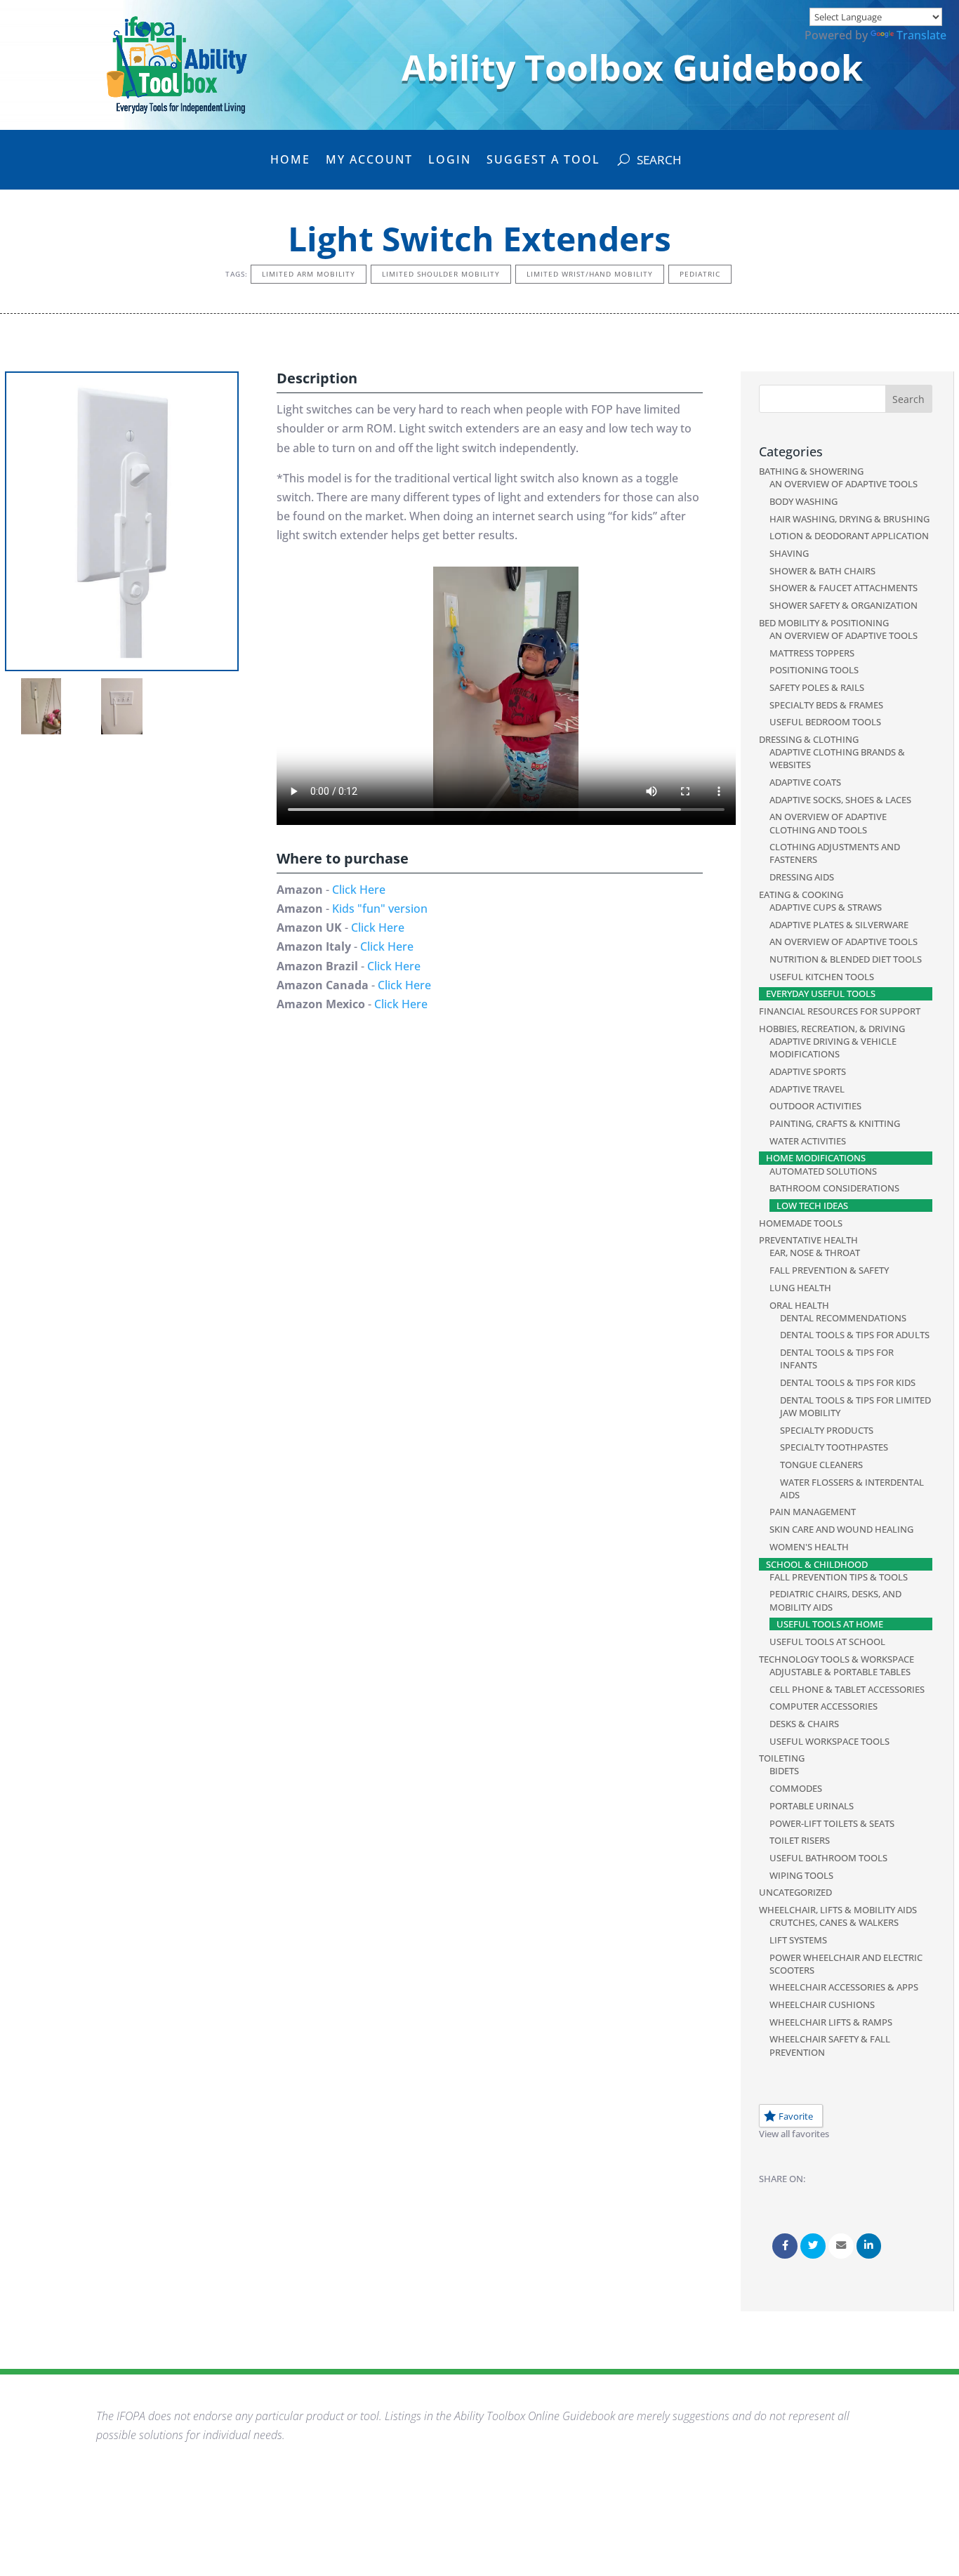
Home (290, 161)
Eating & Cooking (801, 894)
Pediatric (700, 274)
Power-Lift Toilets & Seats (832, 1823)
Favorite (796, 2116)
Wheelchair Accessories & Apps (844, 1987)
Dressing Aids (802, 877)
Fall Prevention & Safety (829, 1270)
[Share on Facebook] (785, 2246)
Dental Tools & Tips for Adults (855, 1335)
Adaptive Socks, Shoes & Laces (840, 800)
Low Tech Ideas (812, 1206)
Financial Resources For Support (840, 1011)
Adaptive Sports (808, 1071)
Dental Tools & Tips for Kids (848, 1382)
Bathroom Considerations (834, 1188)
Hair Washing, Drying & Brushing (849, 519)
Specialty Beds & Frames (826, 705)
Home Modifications (816, 1158)
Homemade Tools (801, 1223)
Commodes (796, 1788)
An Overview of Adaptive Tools (844, 484)
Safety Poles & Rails (817, 687)
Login (450, 161)
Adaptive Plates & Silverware (839, 925)
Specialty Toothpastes (834, 1447)
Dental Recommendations (843, 1318)
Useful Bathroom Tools (828, 1858)
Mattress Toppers (812, 653)
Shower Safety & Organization (844, 605)
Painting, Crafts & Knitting (835, 1123)
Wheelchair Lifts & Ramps (831, 2022)
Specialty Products (827, 1430)
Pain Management (813, 1512)
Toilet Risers (800, 1840)
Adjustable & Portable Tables (840, 1672)
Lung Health (800, 1288)
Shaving (789, 553)
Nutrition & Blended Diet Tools (846, 959)
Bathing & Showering (811, 471)
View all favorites (794, 2134)
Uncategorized (795, 1892)
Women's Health (809, 1547)
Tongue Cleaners (821, 1465)
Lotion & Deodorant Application (849, 536)
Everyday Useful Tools (821, 993)
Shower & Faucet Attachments (844, 588)
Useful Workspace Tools (829, 1741)
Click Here (359, 890)
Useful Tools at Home (830, 1624)
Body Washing (803, 501)
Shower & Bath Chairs (822, 571)
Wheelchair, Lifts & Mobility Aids (838, 1910)
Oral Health (799, 1305)
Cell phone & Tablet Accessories (847, 1689)
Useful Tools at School (827, 1642)
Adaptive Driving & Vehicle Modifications (833, 1048)
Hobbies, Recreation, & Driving (832, 1029)
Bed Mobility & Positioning (824, 623)
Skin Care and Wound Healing (841, 1529)
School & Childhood (817, 1564)
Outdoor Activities (815, 1106)
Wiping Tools (801, 1875)
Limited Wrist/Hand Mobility (590, 274)
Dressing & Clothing (809, 739)
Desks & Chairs (804, 1724)
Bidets (784, 1771)
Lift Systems (798, 1940)
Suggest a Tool (543, 161)
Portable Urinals (812, 1806)
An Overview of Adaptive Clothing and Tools (828, 823)
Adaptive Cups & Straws (826, 907)
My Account (369, 161)
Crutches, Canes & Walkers (834, 1922)
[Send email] (841, 2246)
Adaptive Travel (807, 1089)
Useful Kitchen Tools (822, 977)
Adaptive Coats (805, 782)
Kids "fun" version (380, 909)
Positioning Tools (814, 670)
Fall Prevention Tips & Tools (839, 1577)
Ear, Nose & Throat (815, 1253)
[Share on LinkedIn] (869, 2246)
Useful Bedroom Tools (825, 722)
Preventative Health (808, 1240)
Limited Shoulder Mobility (441, 274)
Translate (921, 35)
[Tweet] (813, 2246)
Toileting (782, 1758)
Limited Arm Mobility (309, 274)
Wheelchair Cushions (822, 2004)
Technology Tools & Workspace (836, 1659)
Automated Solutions (823, 1171)
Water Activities (808, 1141)
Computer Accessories (824, 1706)
